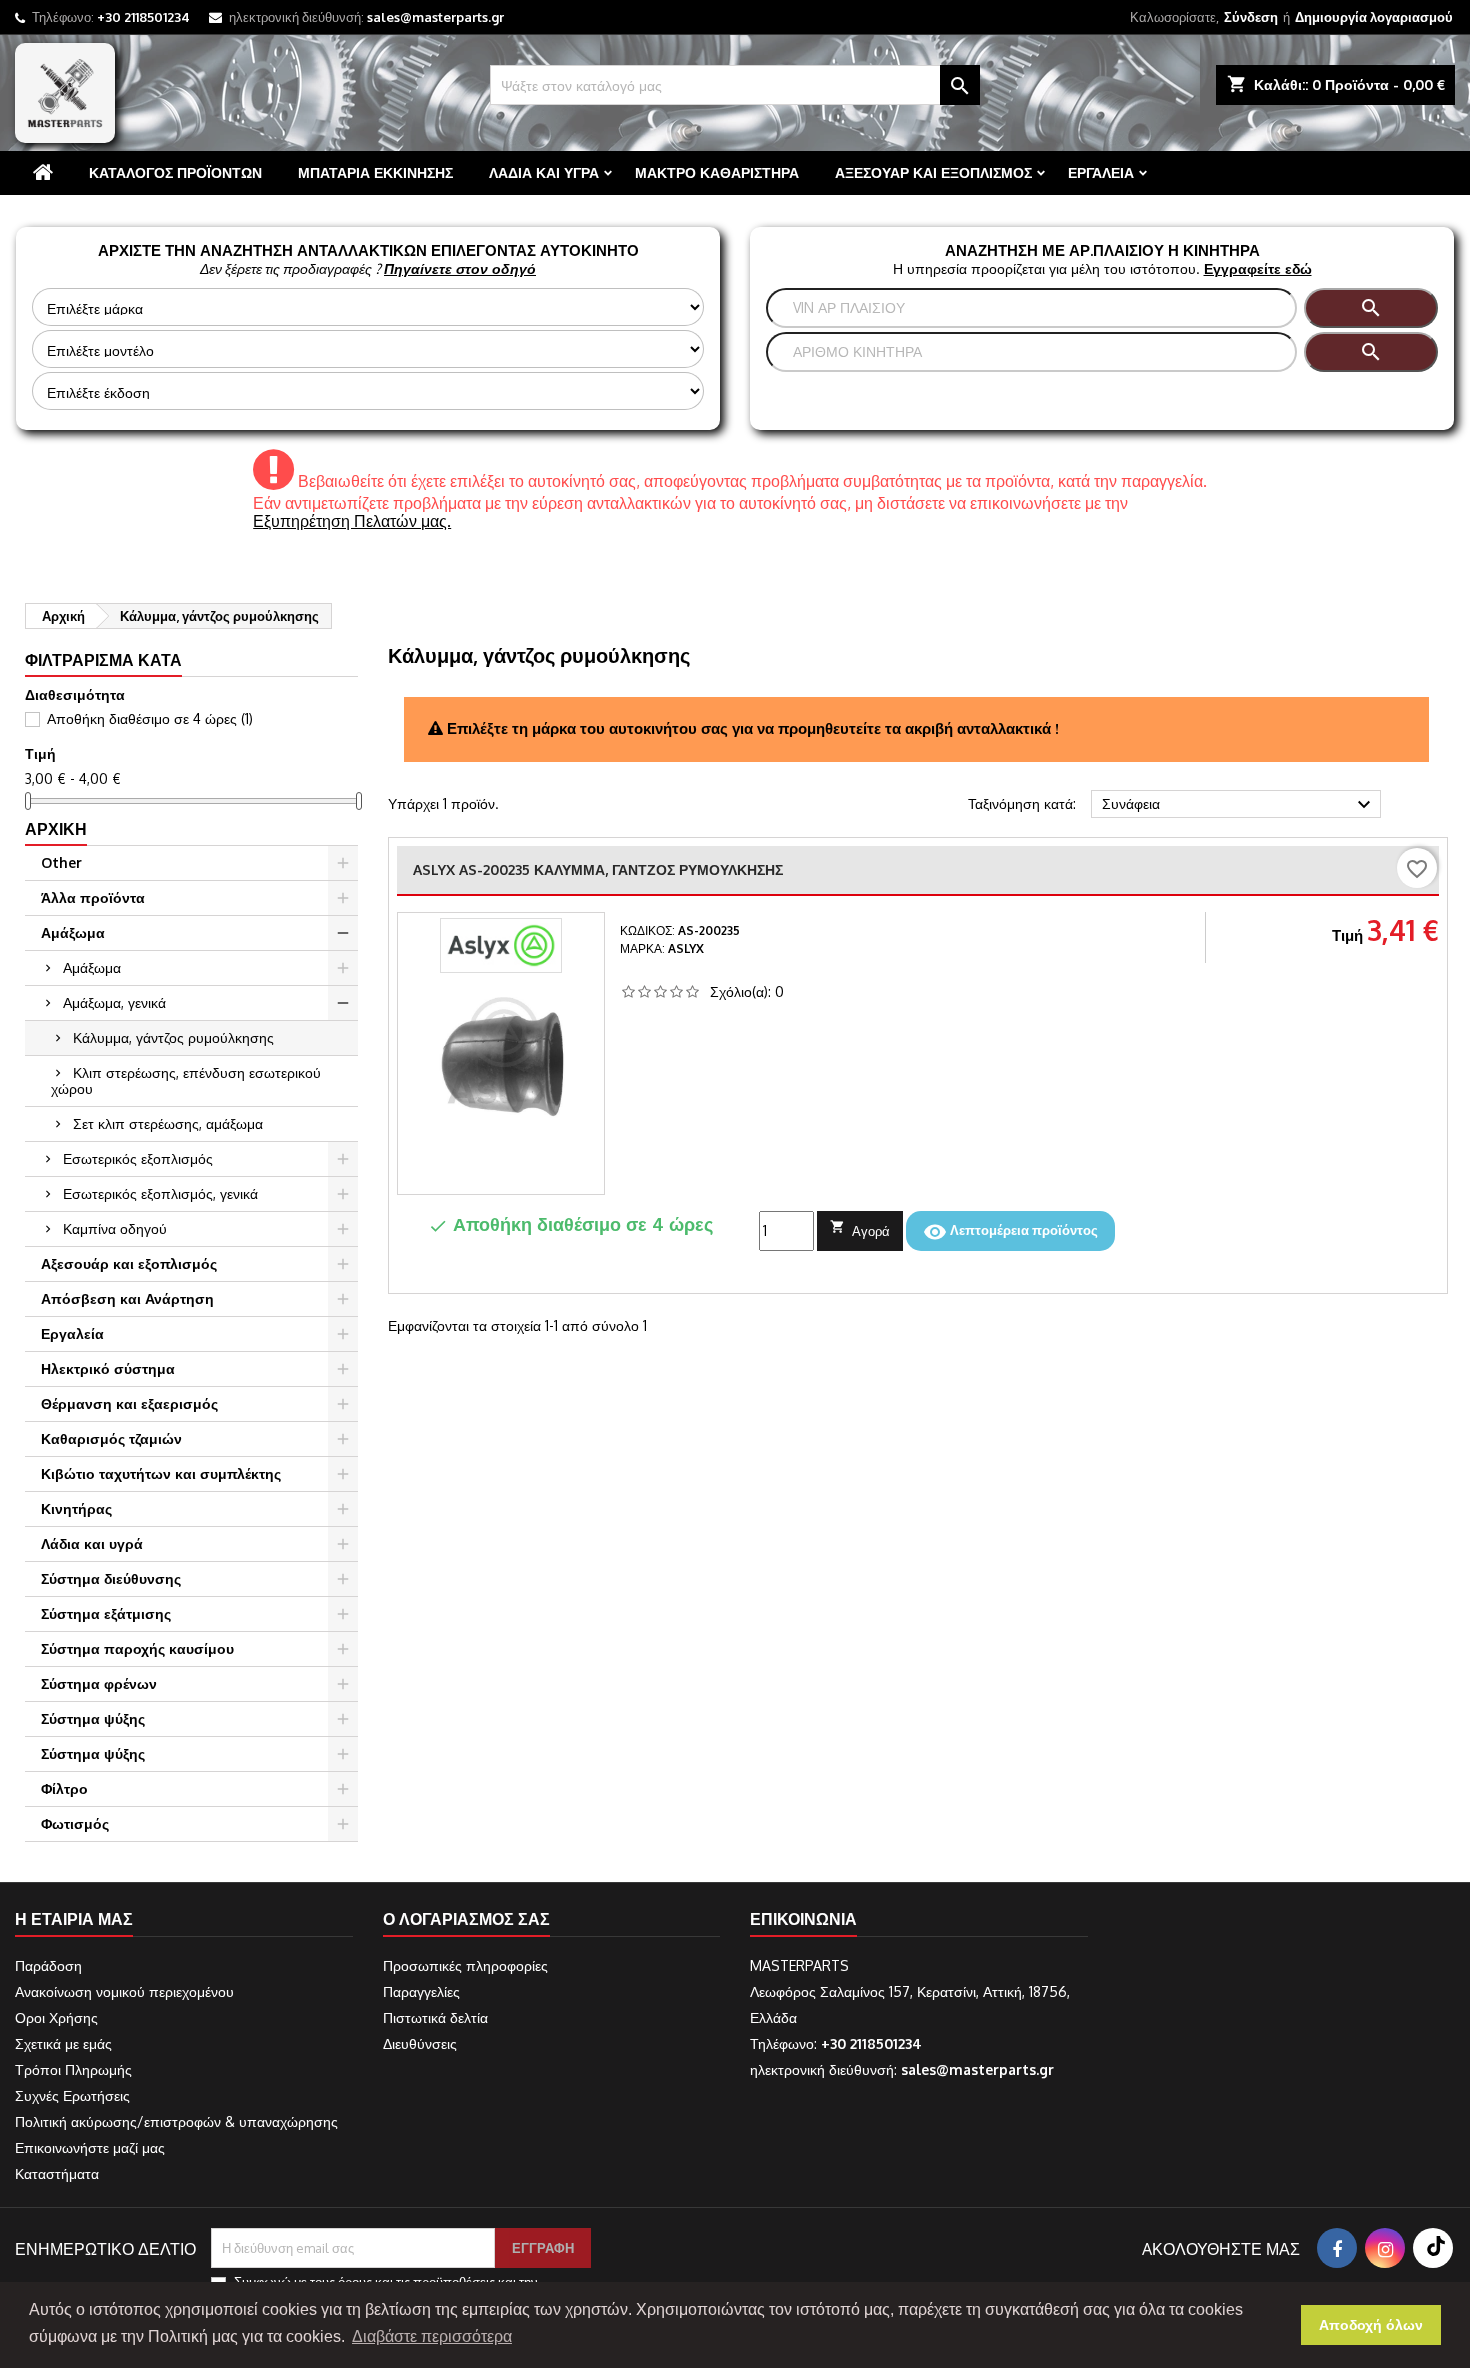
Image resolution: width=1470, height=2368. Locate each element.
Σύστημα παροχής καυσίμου (137, 1648)
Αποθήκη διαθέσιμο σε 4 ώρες (150, 718)
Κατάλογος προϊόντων (175, 172)
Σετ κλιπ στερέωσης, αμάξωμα (168, 1123)
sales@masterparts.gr (435, 17)
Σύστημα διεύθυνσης (111, 1578)
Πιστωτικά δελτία (435, 2017)
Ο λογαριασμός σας (466, 1919)
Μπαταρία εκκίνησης (375, 172)
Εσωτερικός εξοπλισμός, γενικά (160, 1193)
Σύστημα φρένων (99, 1683)
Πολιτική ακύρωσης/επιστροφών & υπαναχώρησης (176, 2121)
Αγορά (860, 1229)
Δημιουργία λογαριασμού (1374, 17)
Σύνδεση (1251, 17)
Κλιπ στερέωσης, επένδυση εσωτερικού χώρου (186, 1080)
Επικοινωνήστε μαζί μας (90, 2147)
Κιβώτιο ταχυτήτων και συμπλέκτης (161, 1473)
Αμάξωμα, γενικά (114, 1002)
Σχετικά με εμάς (63, 2043)
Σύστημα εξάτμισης (106, 1613)
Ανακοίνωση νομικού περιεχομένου (124, 1991)
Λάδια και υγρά (544, 172)
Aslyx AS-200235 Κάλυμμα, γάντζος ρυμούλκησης (598, 869)
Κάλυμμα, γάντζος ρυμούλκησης (173, 1037)
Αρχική (56, 829)
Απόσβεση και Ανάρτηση (127, 1298)
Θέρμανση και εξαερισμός (129, 1403)
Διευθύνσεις (420, 2043)
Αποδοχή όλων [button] (1371, 2325)
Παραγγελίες (421, 1991)
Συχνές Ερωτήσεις (72, 2095)
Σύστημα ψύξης (93, 1718)
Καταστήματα (57, 2173)
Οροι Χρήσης (56, 2017)
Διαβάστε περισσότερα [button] (432, 2336)
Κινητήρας (76, 1508)
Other (61, 862)
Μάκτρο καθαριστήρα (717, 172)
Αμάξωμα (73, 932)
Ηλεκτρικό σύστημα (108, 1368)
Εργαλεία (1101, 172)
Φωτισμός (75, 1823)
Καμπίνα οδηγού (115, 1228)
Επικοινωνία (803, 1919)
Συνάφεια (1239, 805)
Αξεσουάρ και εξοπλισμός (933, 172)
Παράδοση (48, 1965)
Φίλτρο (64, 1788)
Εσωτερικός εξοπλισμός (138, 1158)
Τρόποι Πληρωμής (73, 2069)
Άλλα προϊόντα (93, 897)
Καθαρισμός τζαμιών (111, 1438)
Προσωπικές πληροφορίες (465, 1965)
